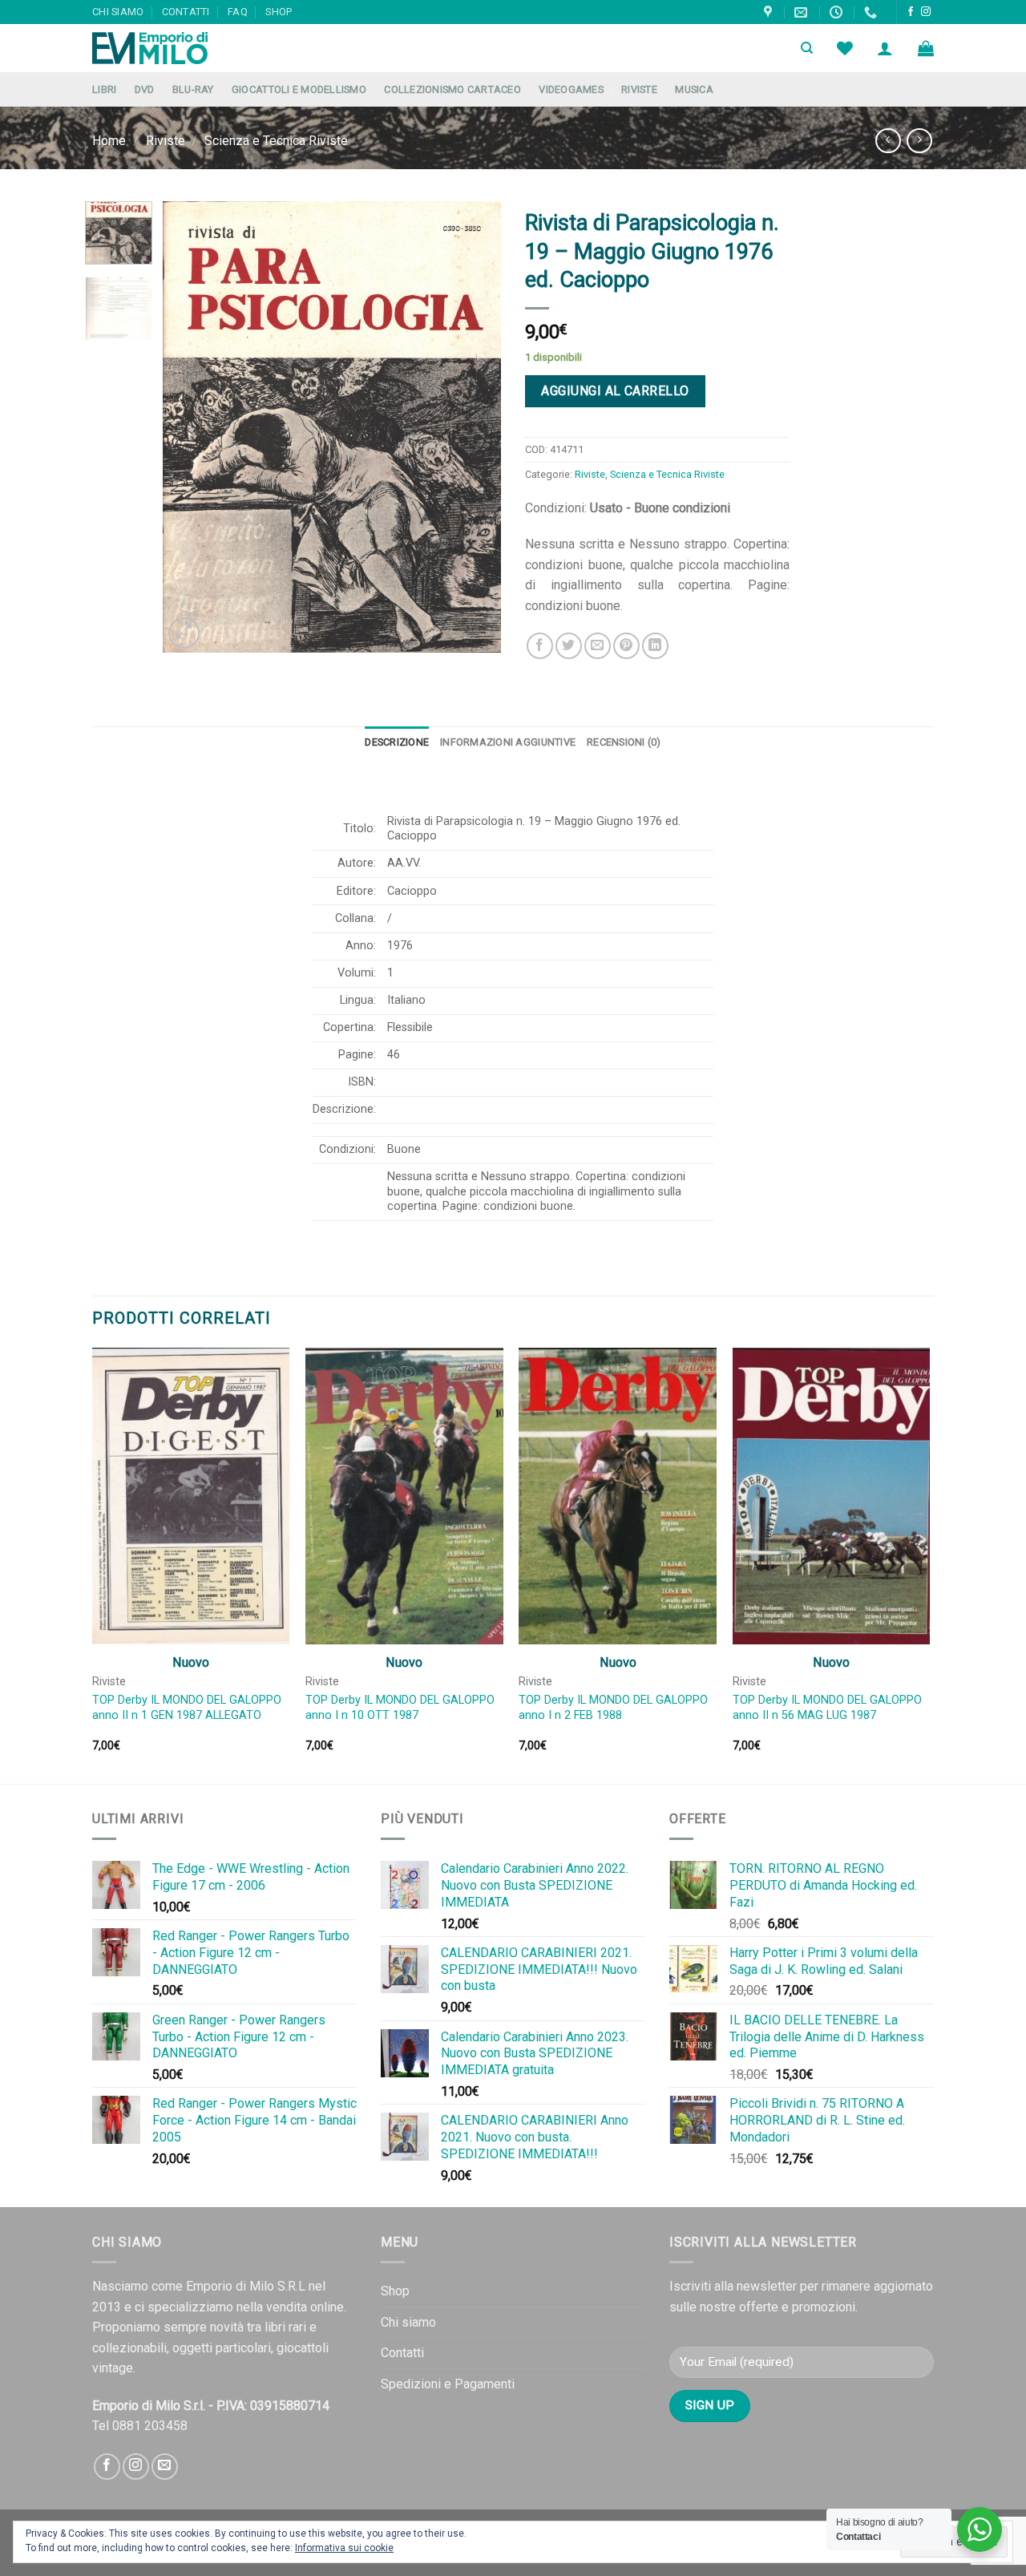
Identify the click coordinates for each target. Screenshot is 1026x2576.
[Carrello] (926, 48)
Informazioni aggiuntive (508, 742)
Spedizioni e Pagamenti (448, 2384)
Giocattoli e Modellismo (299, 89)
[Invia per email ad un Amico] (598, 646)
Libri (104, 89)
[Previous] (190, 427)
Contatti (186, 12)
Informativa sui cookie (344, 2548)
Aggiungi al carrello (615, 391)
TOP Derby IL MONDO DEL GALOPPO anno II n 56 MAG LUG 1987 (827, 1708)
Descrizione (397, 742)
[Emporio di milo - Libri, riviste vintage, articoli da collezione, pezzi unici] (172, 48)
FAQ (238, 12)
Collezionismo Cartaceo (452, 89)
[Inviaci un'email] (165, 2467)
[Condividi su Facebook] (540, 646)
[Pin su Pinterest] (626, 646)
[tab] (397, 742)
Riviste (639, 89)
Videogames (571, 89)
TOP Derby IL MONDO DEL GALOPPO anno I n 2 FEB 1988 (613, 1708)
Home (109, 141)
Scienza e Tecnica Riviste (276, 141)
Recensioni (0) (624, 742)
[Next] (475, 427)
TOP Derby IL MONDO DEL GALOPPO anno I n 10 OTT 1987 (400, 1708)
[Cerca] (807, 48)
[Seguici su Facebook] (911, 12)
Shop (279, 12)
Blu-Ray (193, 89)
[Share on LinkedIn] (655, 646)
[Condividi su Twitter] (569, 646)
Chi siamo (118, 12)
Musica (694, 89)
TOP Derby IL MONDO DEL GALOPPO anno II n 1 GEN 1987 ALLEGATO (187, 1708)
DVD (145, 89)
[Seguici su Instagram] (926, 12)
